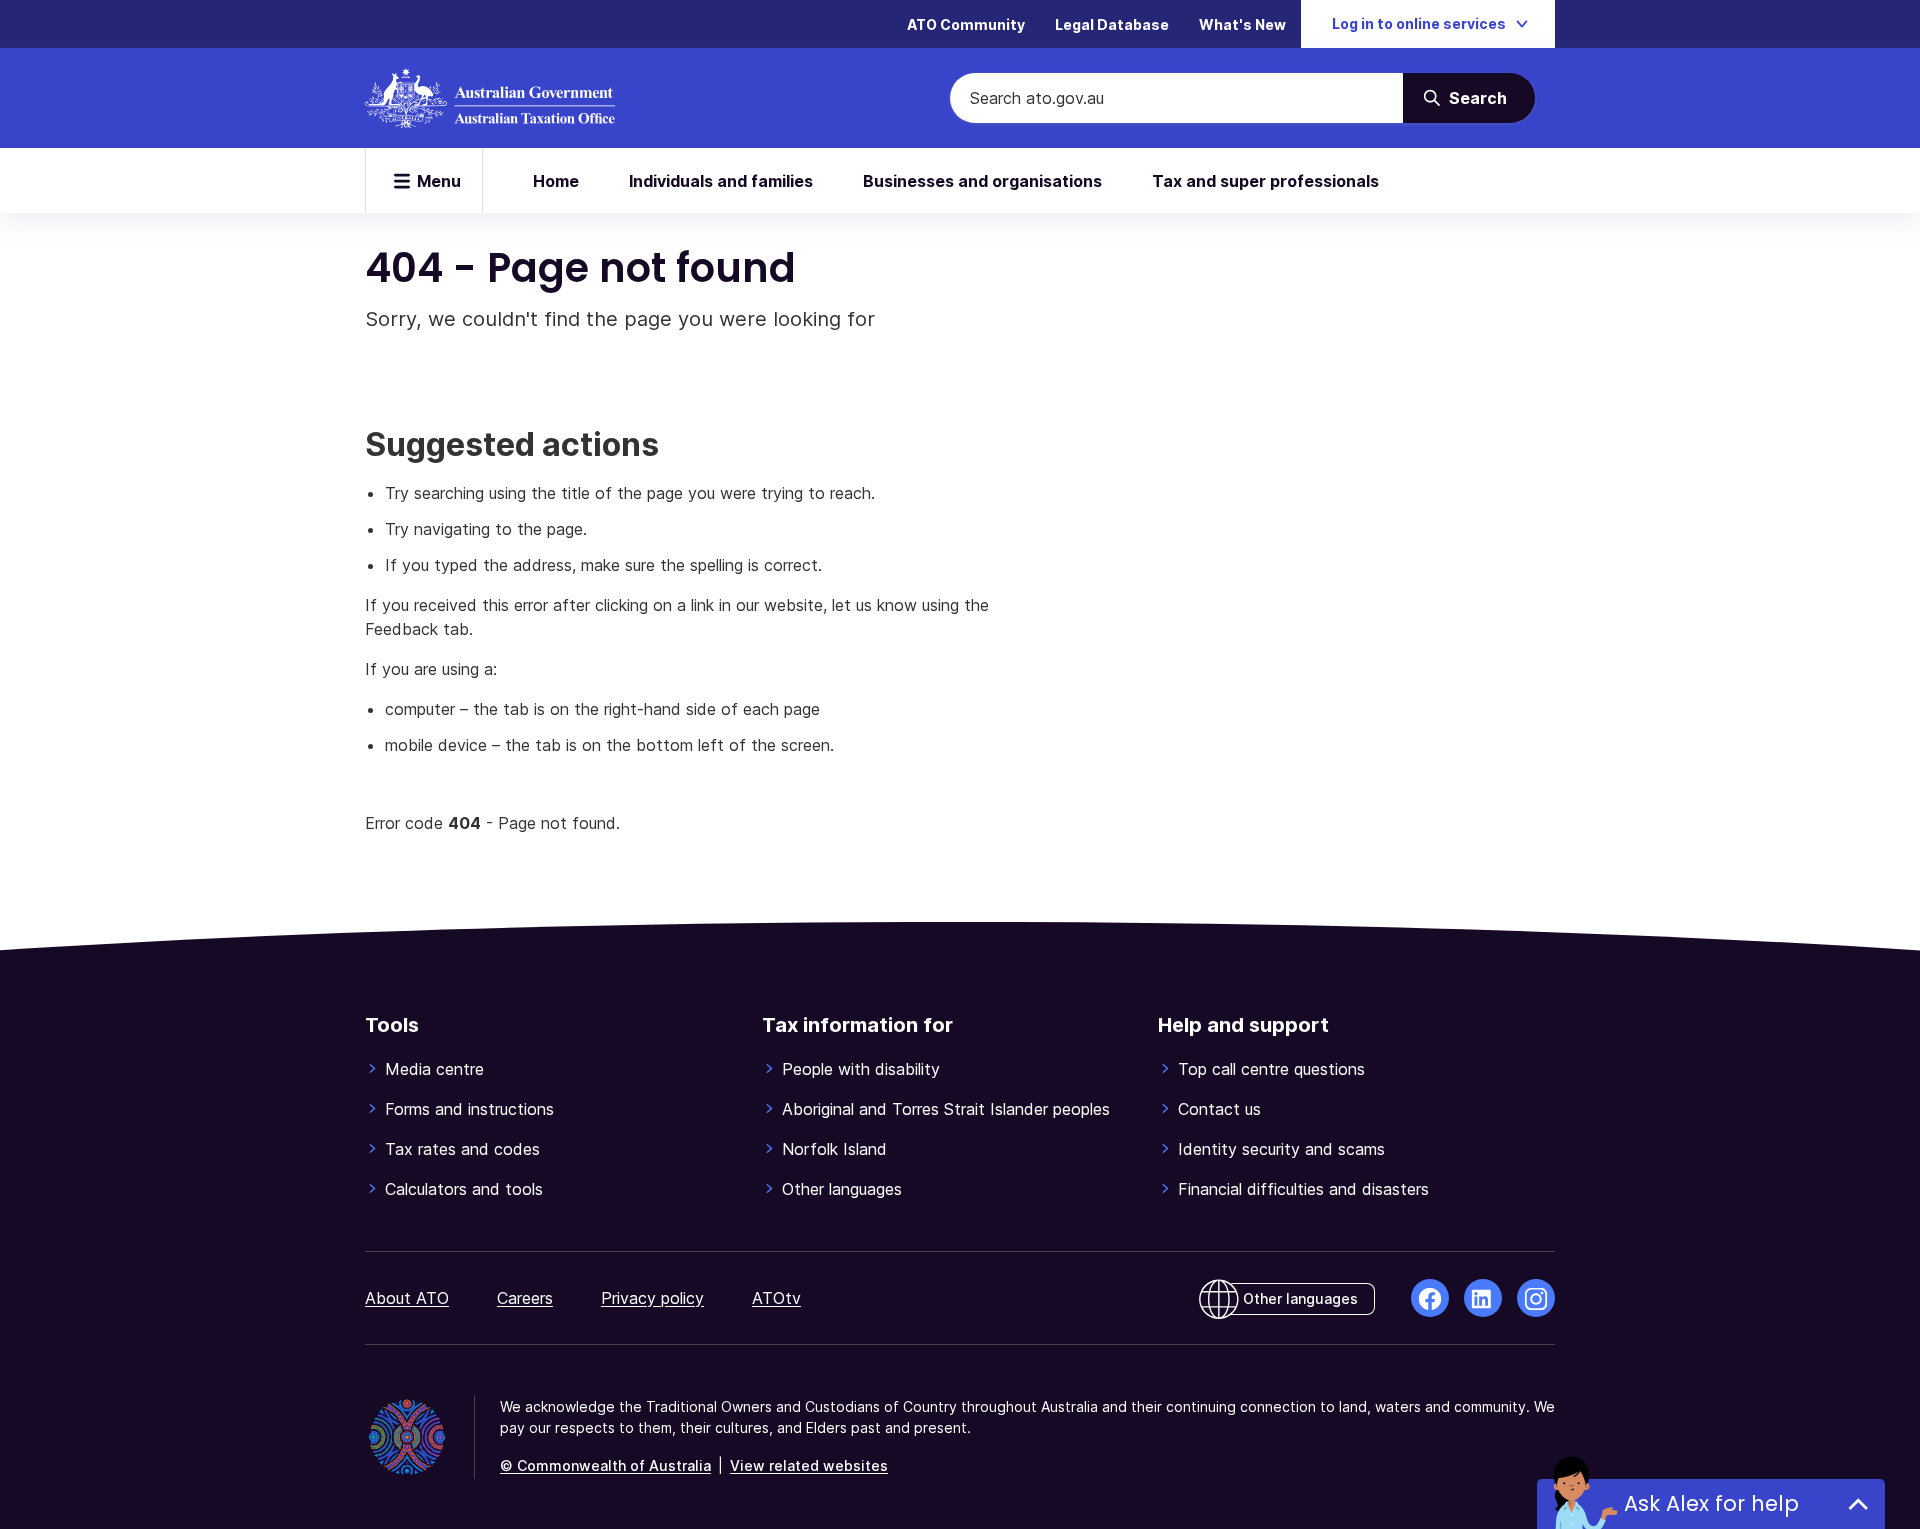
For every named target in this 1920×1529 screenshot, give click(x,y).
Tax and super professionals (1265, 181)
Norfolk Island (834, 1149)
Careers (525, 1298)
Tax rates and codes (462, 1149)
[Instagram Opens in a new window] (1536, 1298)
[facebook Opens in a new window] (1430, 1298)
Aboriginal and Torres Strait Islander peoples (946, 1109)
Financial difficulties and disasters (1303, 1189)
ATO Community (966, 24)
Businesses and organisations (982, 181)
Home (556, 181)
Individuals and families (721, 181)
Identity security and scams (1281, 1149)
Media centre (434, 1069)
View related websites (809, 1465)
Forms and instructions (469, 1109)
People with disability (861, 1069)
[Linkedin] (1483, 1298)
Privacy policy (652, 1298)
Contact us (1219, 1109)
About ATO (407, 1298)
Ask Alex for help (1711, 1503)
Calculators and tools (464, 1189)
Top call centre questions (1271, 1069)
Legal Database (1112, 24)
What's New (1242, 24)
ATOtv (776, 1298)
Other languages (842, 1189)
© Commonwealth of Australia (605, 1465)
